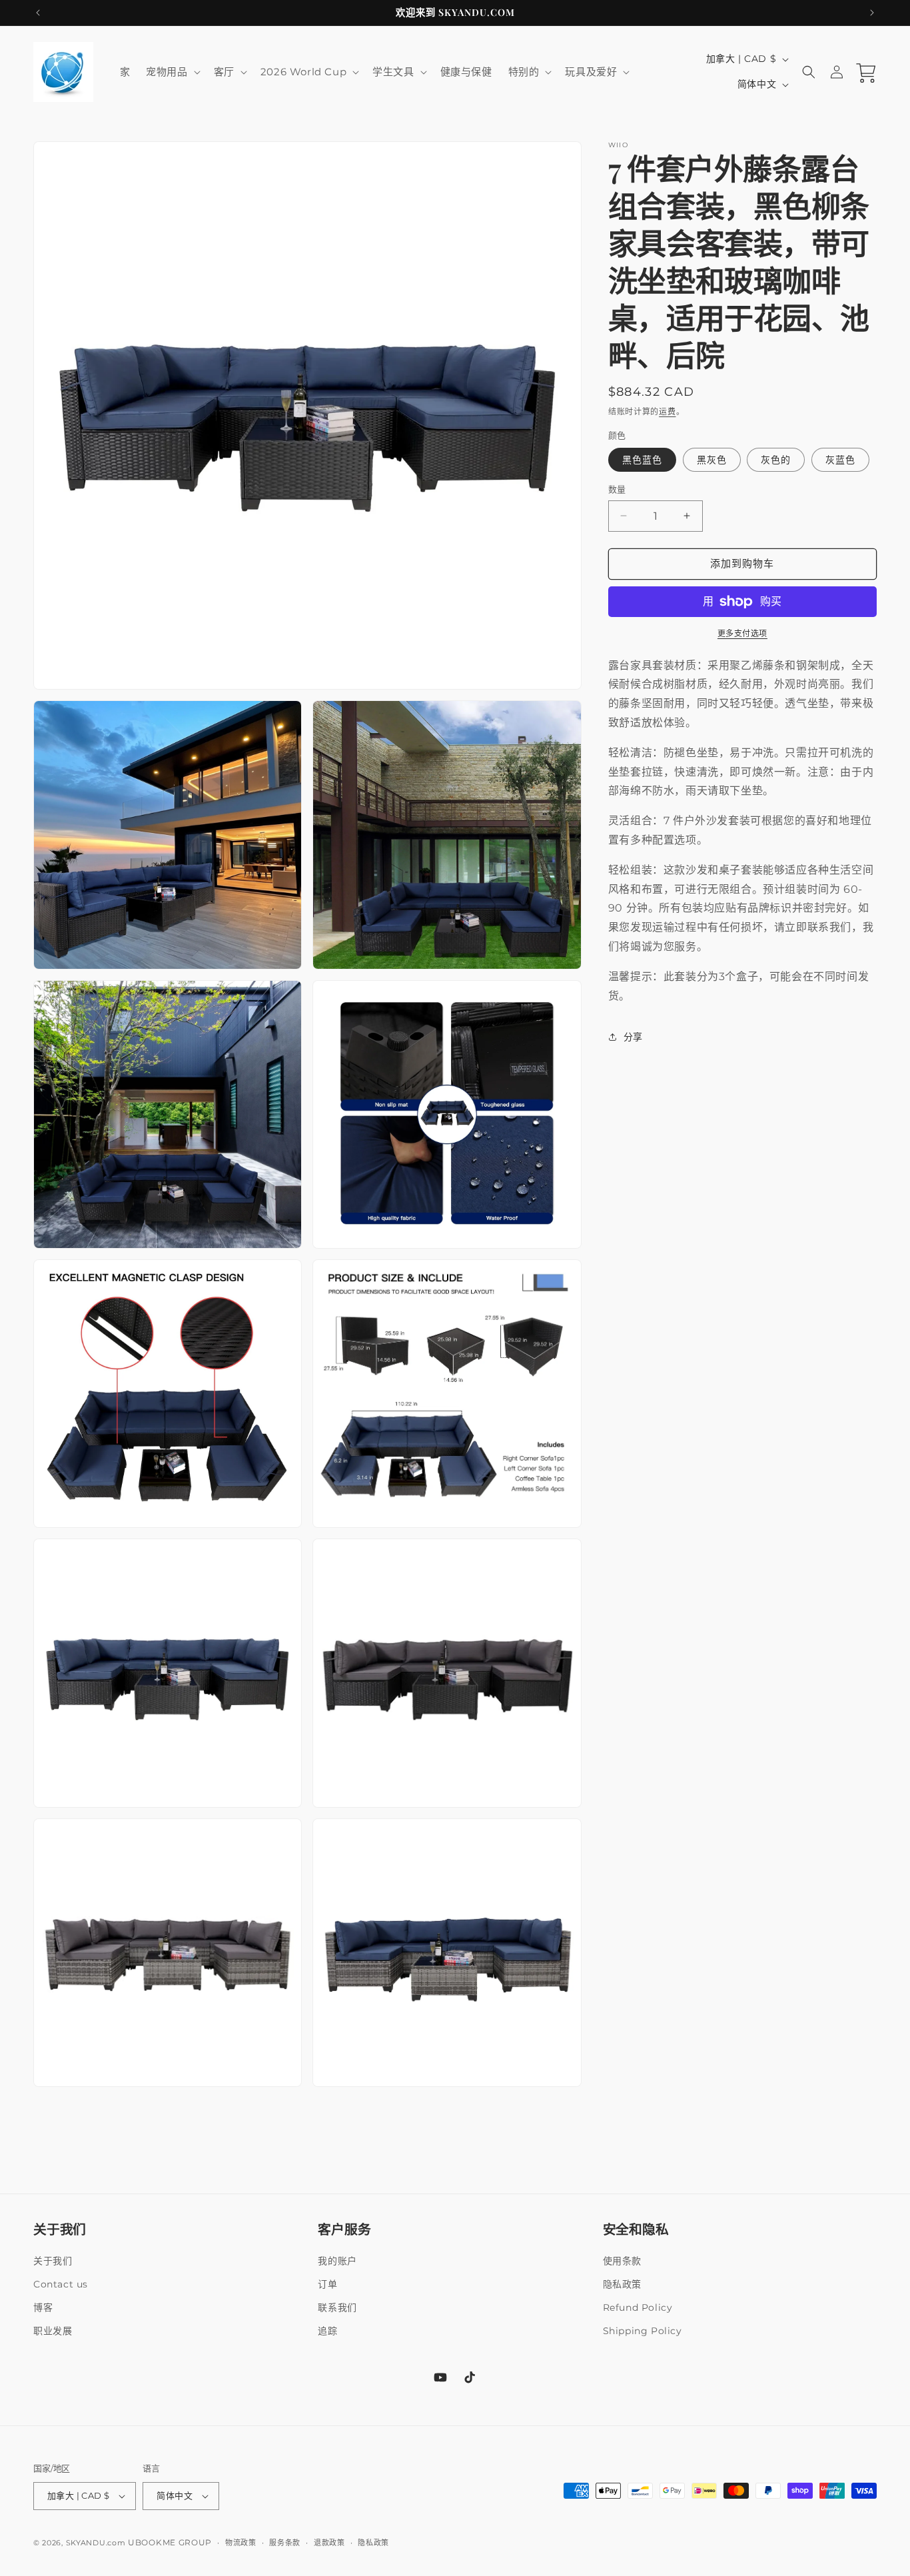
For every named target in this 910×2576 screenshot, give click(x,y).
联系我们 (337, 2307)
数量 (617, 489)
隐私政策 (622, 2284)
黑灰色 (712, 460)
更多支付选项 (742, 633)
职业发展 (53, 2331)
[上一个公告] (38, 13)
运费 (667, 411)
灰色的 (776, 460)
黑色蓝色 (642, 460)
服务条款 (285, 2543)
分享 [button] (633, 1037)
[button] (172, 72)
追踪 (327, 2331)
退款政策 (329, 2543)
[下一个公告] (872, 13)
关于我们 (53, 2260)
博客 (43, 2307)
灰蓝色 (840, 460)
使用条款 (622, 2260)
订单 (327, 2284)
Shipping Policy (643, 2331)
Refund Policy (638, 2307)
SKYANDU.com (96, 2543)
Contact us (61, 2284)
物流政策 (241, 2543)
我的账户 (337, 2260)
